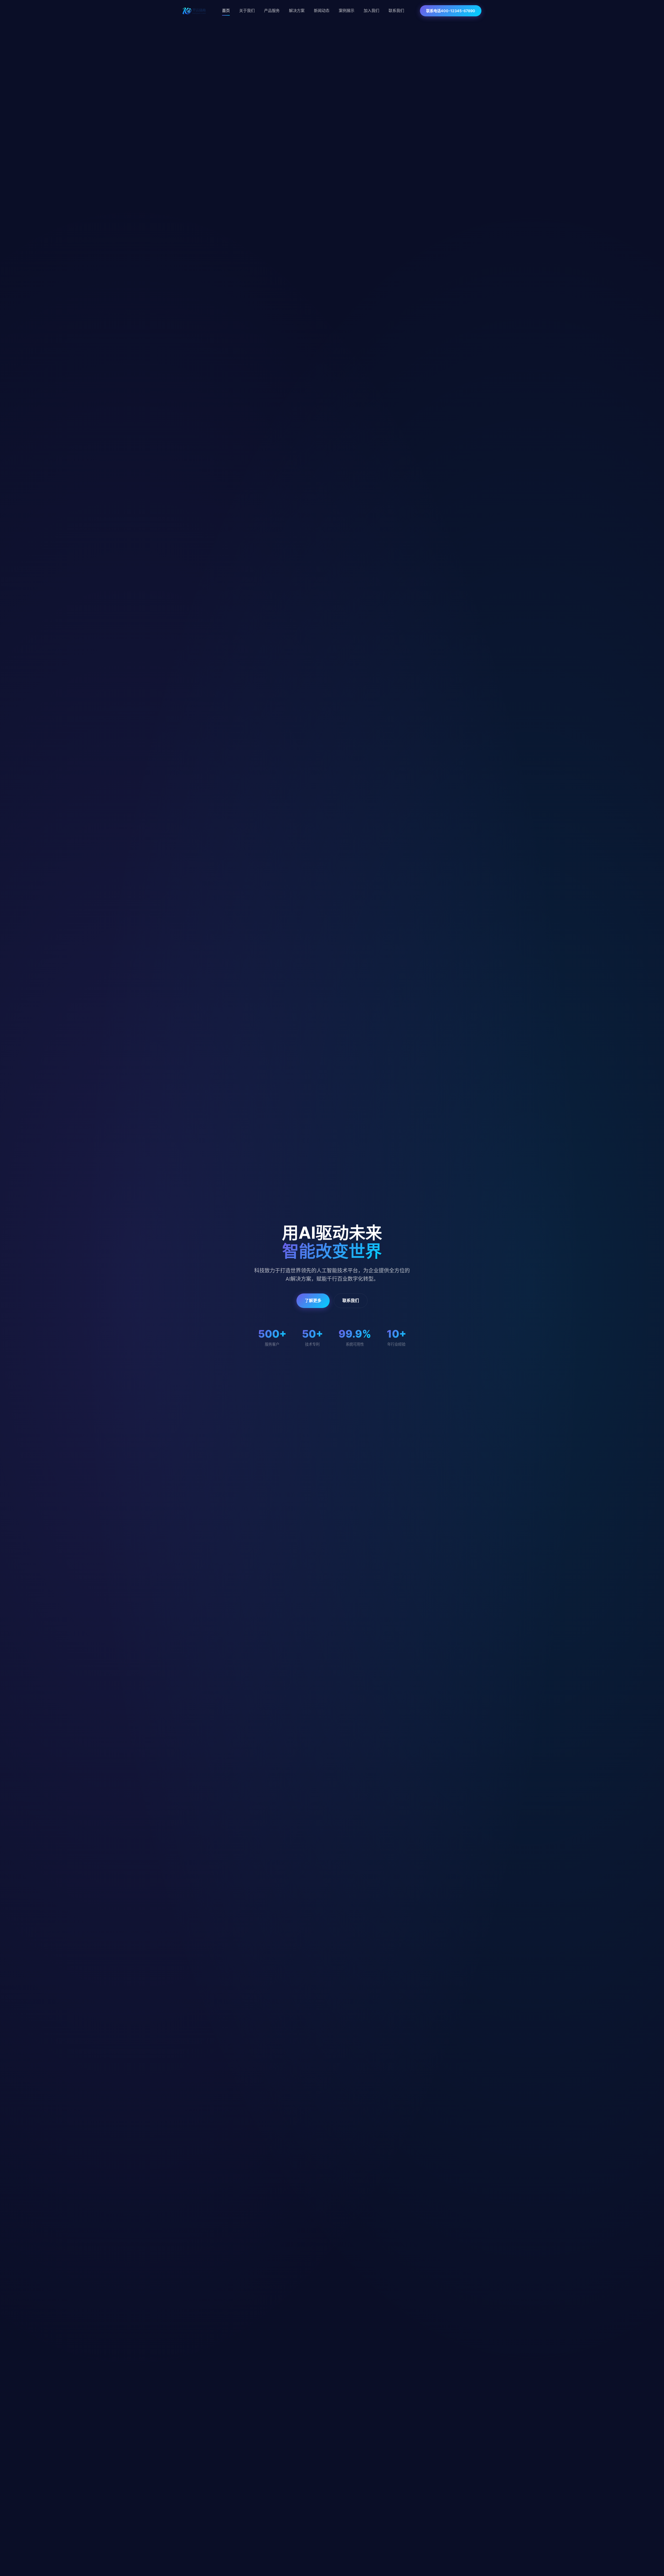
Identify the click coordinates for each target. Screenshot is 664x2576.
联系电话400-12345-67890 (451, 11)
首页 (226, 11)
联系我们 (396, 11)
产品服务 (272, 11)
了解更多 (313, 1300)
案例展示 (347, 11)
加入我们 (371, 11)
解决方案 (297, 11)
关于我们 (247, 11)
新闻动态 (322, 11)
